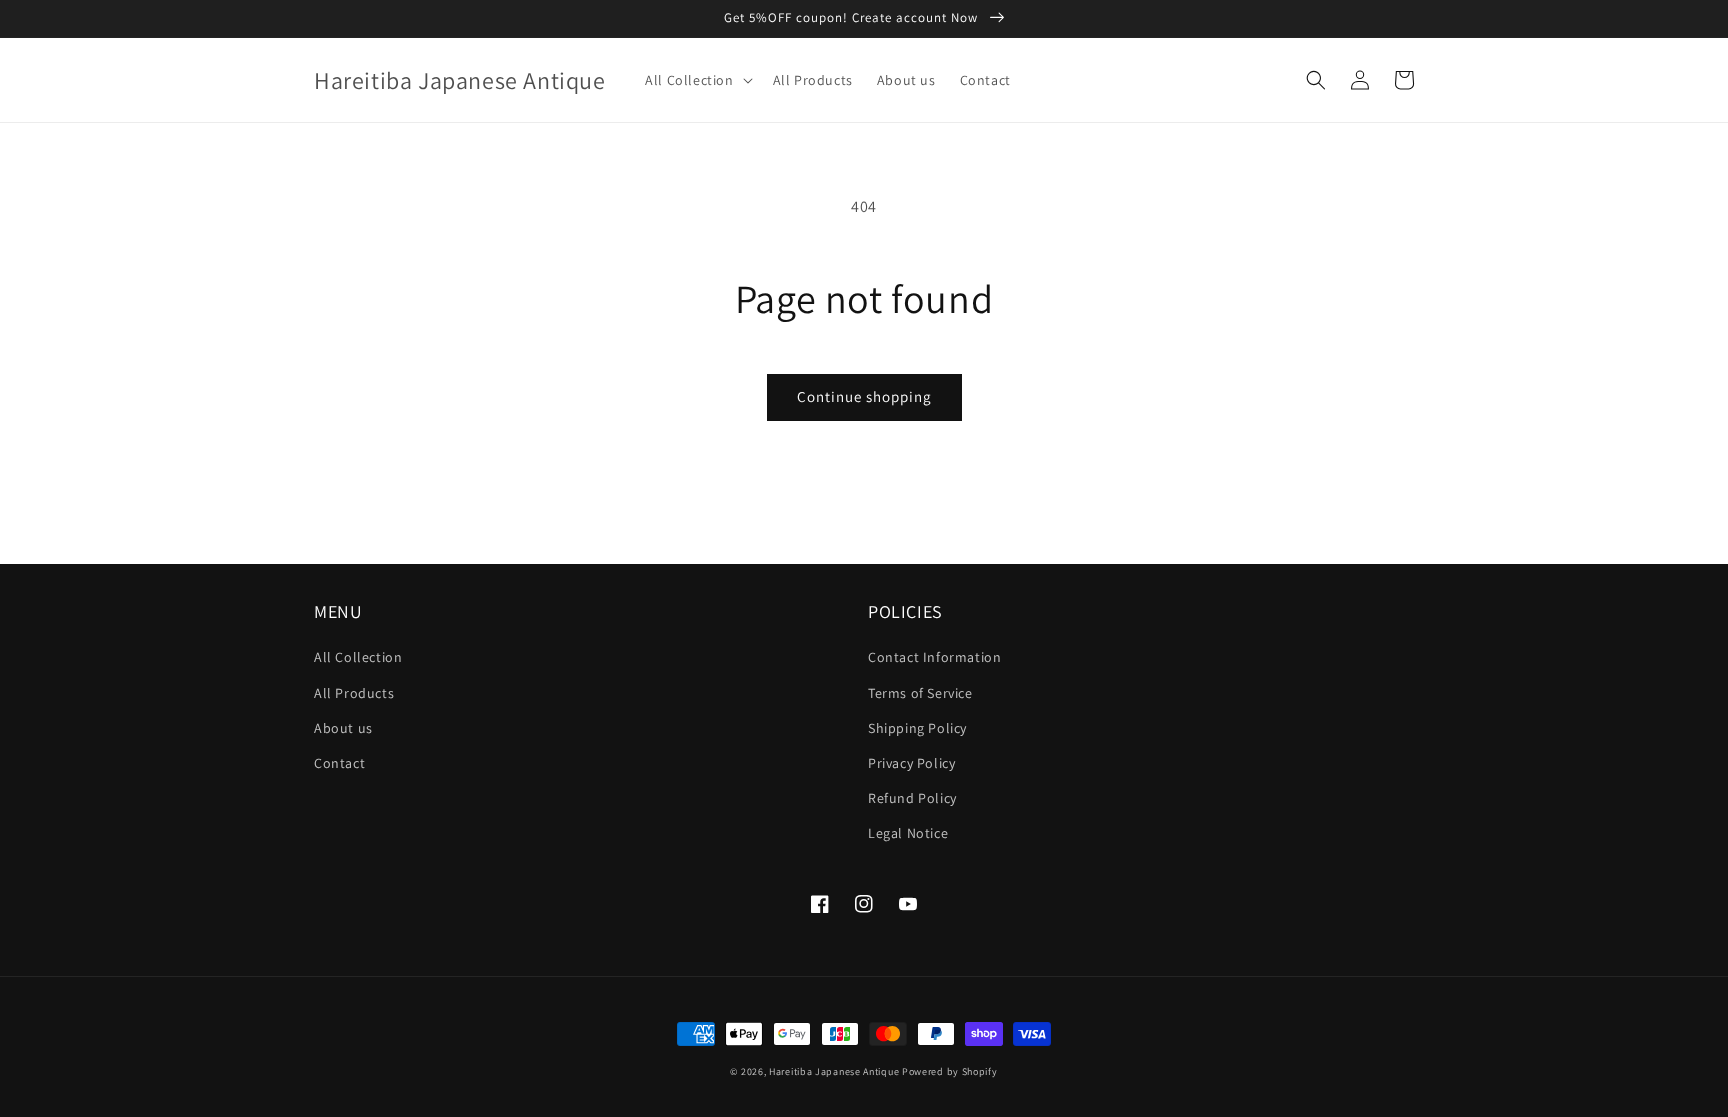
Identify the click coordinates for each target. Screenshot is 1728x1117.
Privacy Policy (911, 763)
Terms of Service (920, 693)
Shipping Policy (917, 728)
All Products (354, 693)
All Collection (358, 657)
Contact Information (934, 657)
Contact (339, 763)
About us (343, 728)
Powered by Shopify (950, 1071)
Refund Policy (912, 798)
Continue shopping (864, 396)
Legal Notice (908, 833)
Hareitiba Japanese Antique (834, 1071)
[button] (696, 80)
